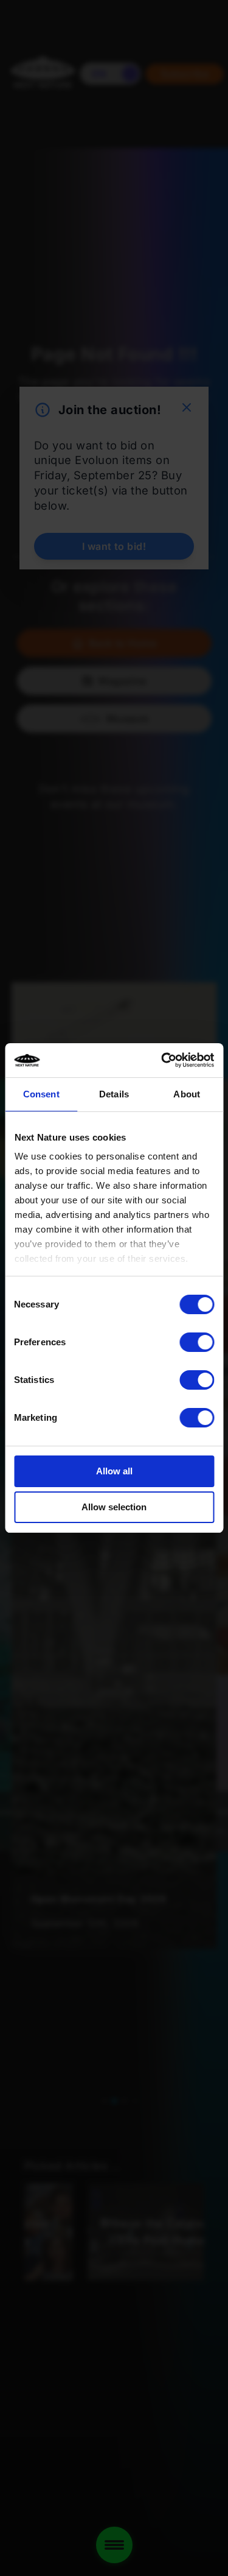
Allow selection (114, 1507)
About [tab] (187, 1094)
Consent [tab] (41, 1094)
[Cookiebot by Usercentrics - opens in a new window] (162, 1060)
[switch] (197, 1342)
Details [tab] (114, 1094)
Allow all (114, 1471)
